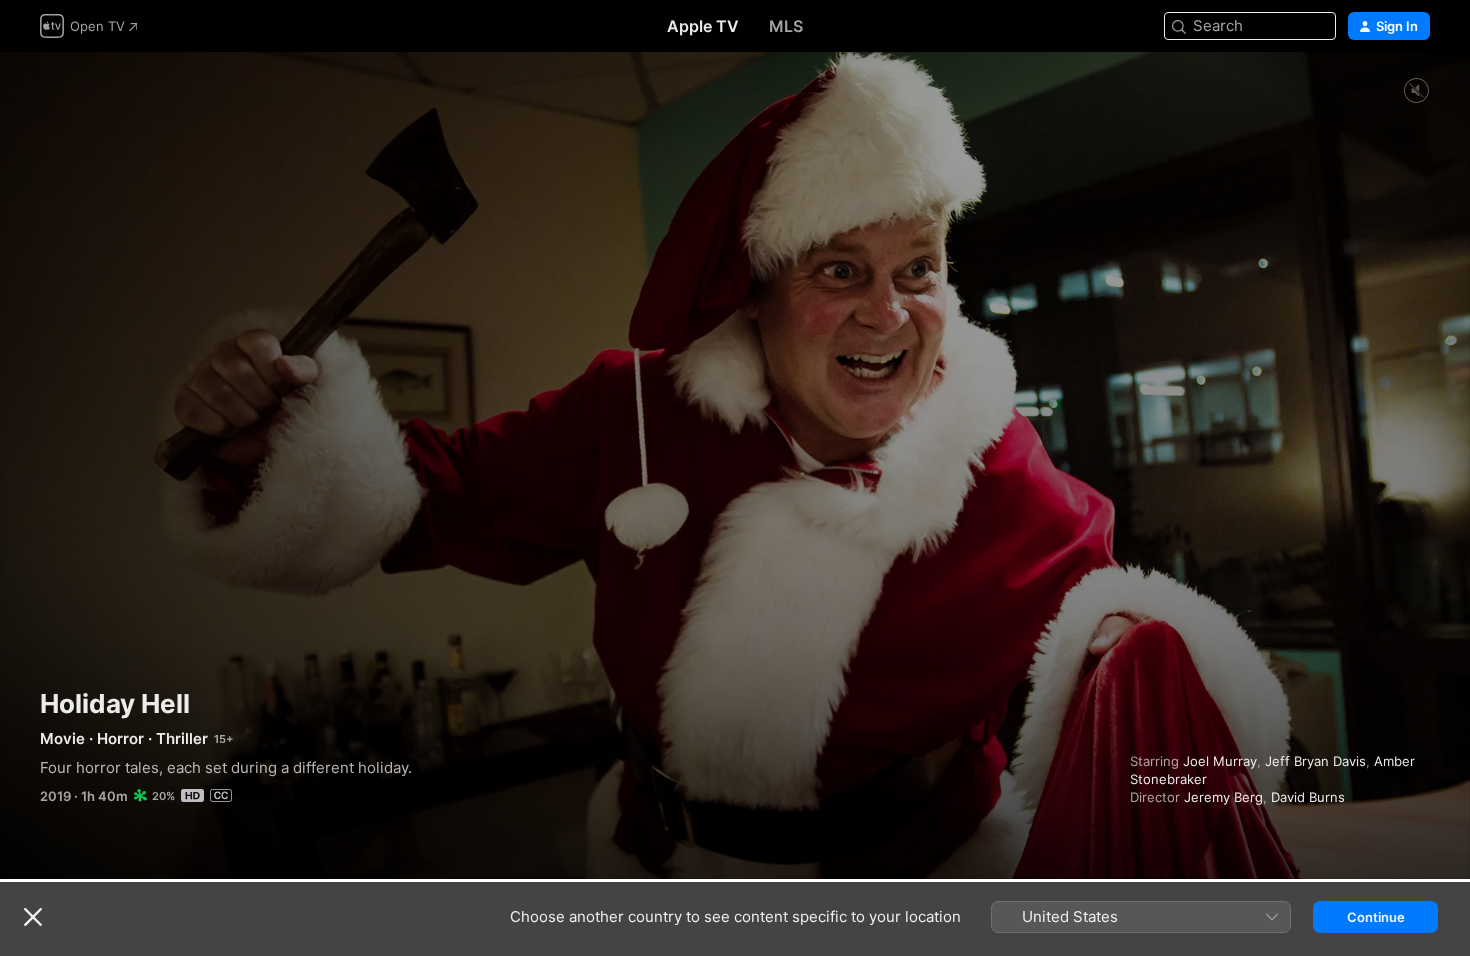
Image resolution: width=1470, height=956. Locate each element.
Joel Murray (1220, 761)
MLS (786, 26)
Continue (1376, 917)
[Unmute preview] (1416, 91)
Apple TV (703, 26)
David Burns (1308, 797)
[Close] (33, 917)
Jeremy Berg (1223, 797)
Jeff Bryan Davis (1315, 761)
